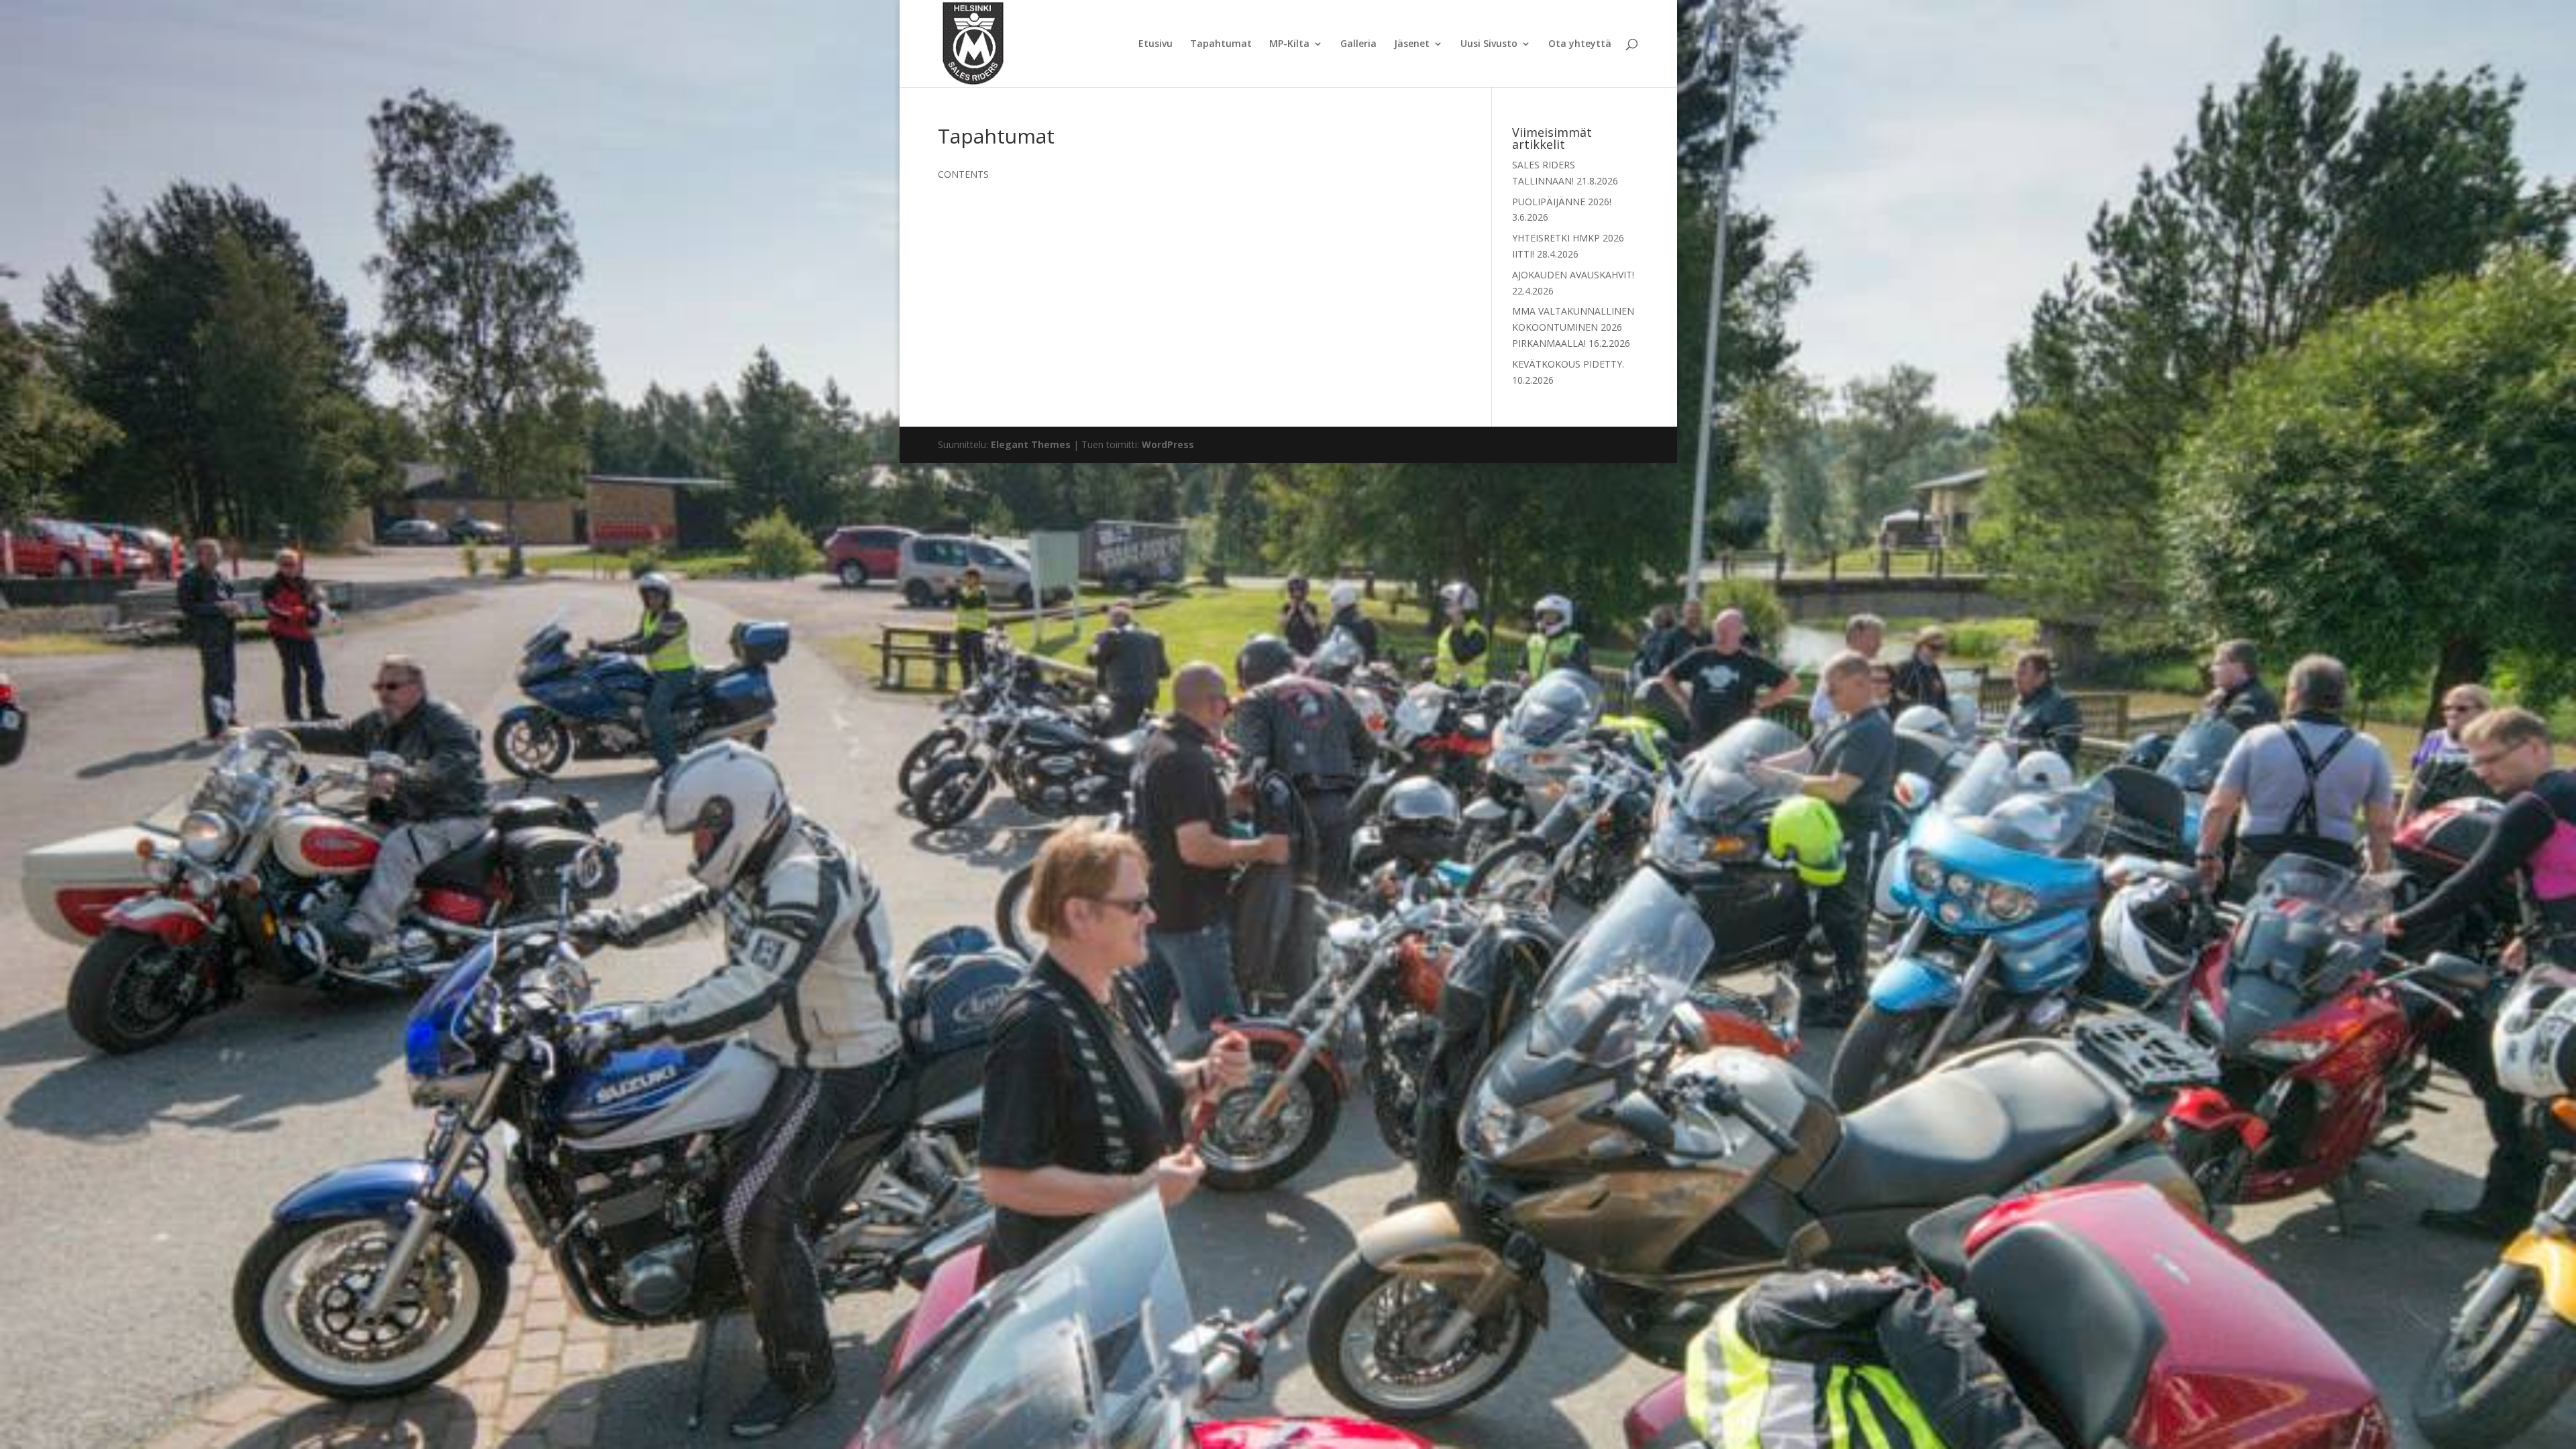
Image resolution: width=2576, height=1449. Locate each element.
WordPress (1168, 444)
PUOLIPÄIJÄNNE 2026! (1562, 202)
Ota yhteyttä (1580, 44)
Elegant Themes (1031, 444)
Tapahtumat (1221, 44)
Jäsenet (1412, 44)
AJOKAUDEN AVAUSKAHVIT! (1573, 275)
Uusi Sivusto (1489, 44)
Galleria (1358, 44)
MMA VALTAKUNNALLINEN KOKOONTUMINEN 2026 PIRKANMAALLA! (1573, 327)
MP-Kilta (1289, 44)
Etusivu (1156, 44)
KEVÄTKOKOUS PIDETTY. (1568, 364)
